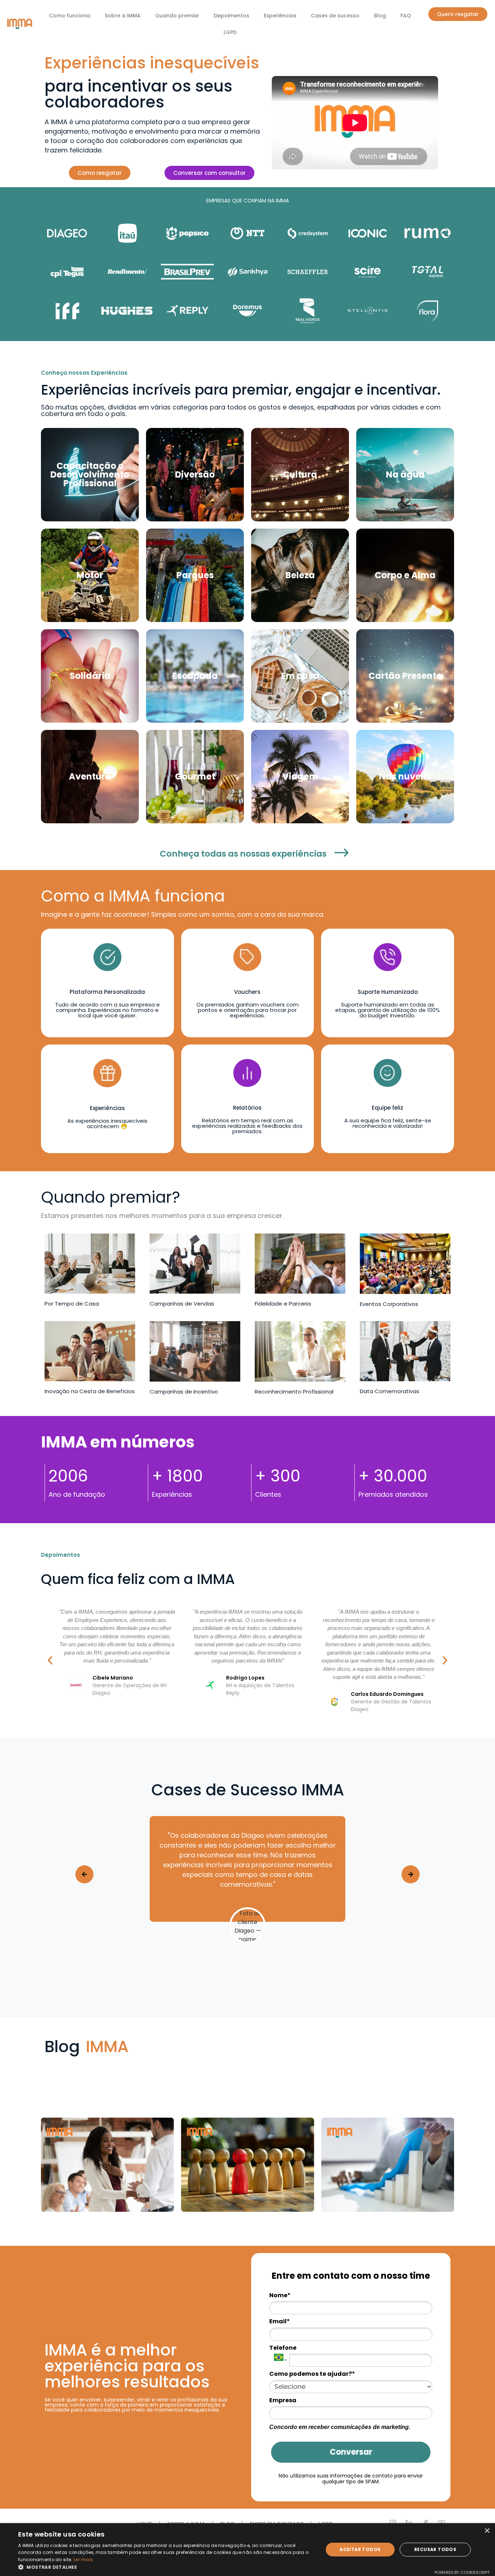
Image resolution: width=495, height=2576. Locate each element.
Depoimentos (232, 16)
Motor (90, 575)
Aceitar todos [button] (360, 2549)
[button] (50, 1660)
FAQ (406, 16)
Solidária (90, 676)
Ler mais (83, 2560)
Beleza (300, 575)
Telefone (283, 2348)
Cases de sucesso (335, 16)
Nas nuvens (405, 776)
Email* (280, 2321)
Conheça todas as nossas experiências (243, 854)
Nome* (280, 2295)
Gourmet (195, 776)
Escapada (195, 676)
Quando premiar (177, 16)
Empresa (283, 2400)
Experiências (280, 16)
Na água (405, 474)
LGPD (230, 32)
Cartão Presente (405, 676)
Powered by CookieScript (462, 2572)
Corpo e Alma (405, 575)
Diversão (195, 474)
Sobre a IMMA (123, 16)
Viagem (300, 776)
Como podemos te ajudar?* (312, 2374)
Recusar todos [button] (435, 2549)
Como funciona (70, 16)
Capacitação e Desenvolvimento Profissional (90, 474)
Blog (380, 16)
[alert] (247, 2550)
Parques (195, 575)
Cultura (300, 474)
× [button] (487, 2531)
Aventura (90, 776)
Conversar (351, 2452)
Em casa (300, 676)
